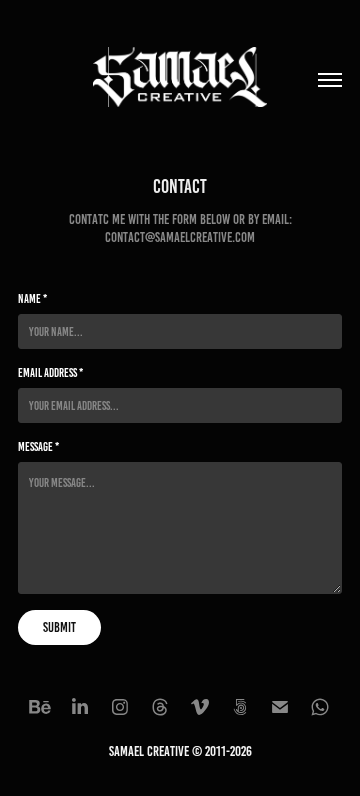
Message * (38, 446)
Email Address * (50, 372)
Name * (32, 298)
